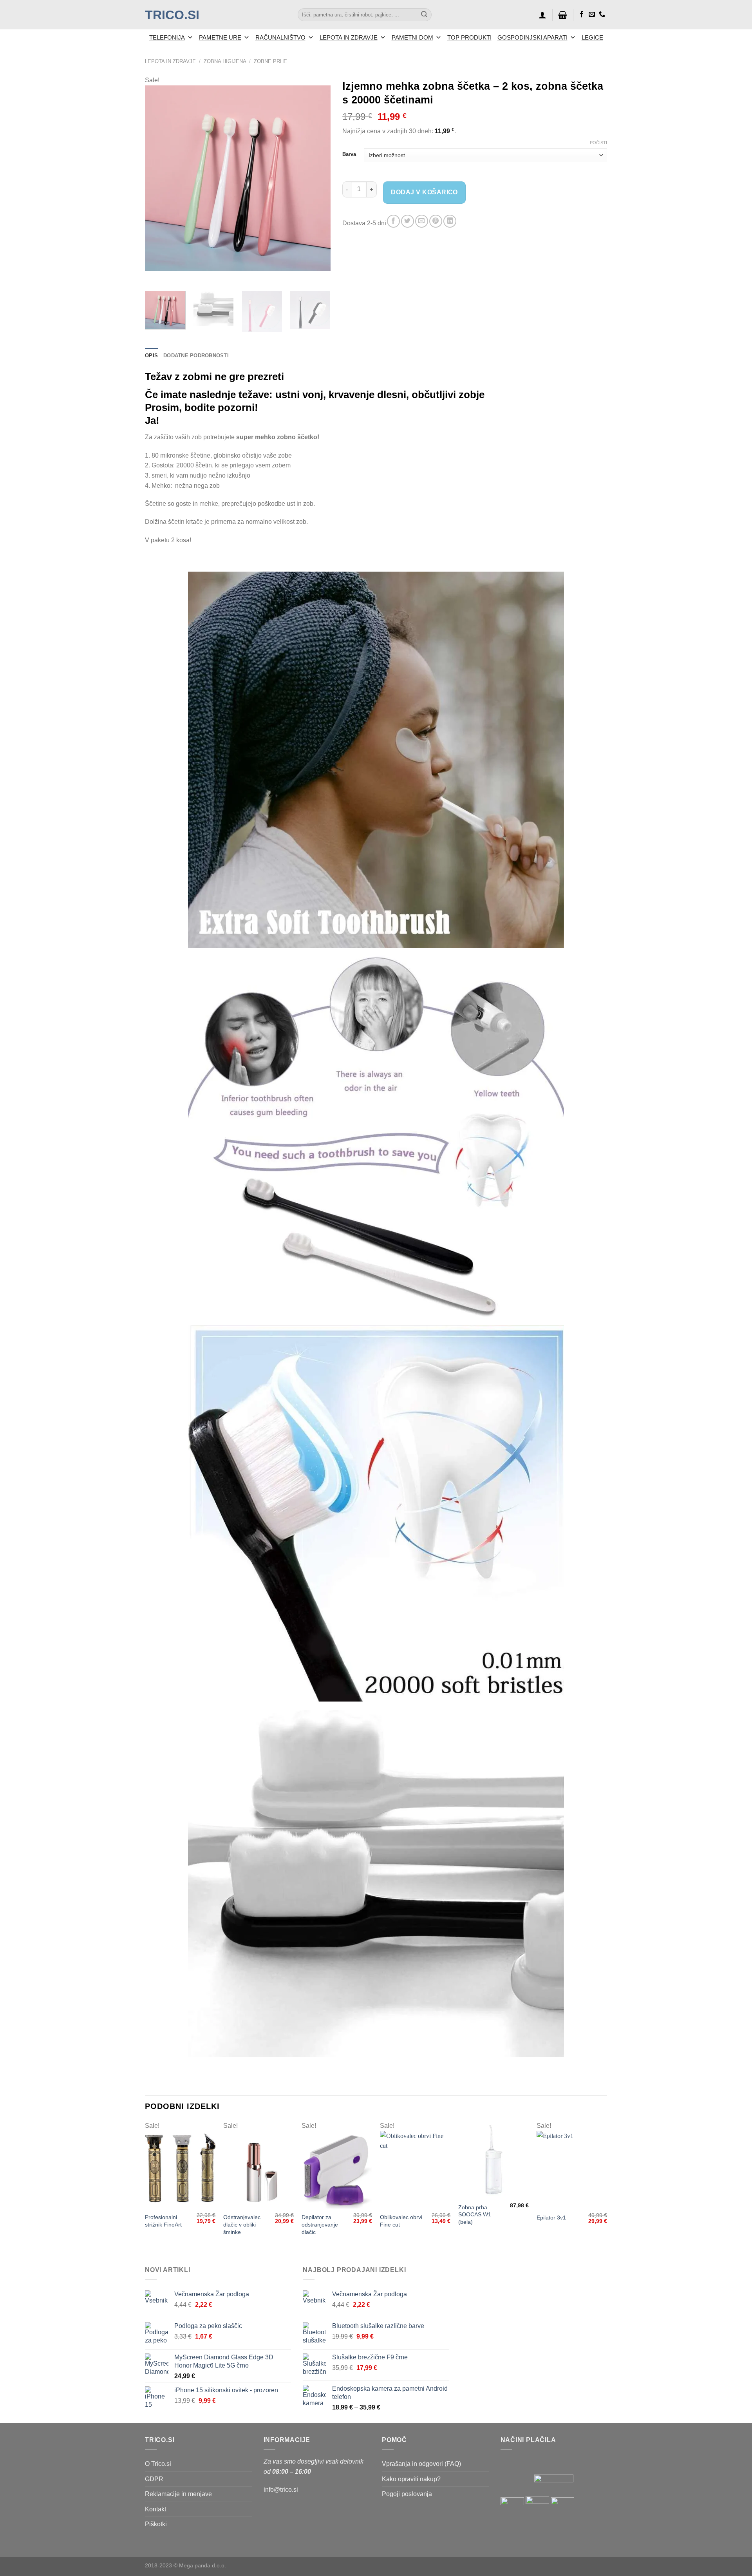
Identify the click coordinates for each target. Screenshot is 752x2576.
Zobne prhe (270, 61)
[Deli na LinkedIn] (450, 221)
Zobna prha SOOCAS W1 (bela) (475, 2215)
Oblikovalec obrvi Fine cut (401, 2221)
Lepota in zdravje (349, 37)
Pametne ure (220, 37)
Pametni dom (412, 37)
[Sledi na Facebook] (582, 14)
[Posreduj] (424, 15)
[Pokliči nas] (602, 14)
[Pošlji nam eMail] (592, 14)
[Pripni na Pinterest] (436, 221)
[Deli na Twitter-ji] (408, 221)
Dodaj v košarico (424, 192)
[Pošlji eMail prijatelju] (422, 221)
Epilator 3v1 (551, 2218)
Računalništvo (280, 37)
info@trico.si (281, 2490)
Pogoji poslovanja (407, 2494)
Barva (349, 154)
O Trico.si (158, 2464)
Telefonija (167, 37)
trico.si (172, 15)
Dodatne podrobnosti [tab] (196, 356)
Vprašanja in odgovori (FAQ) (421, 2464)
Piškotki (156, 2524)
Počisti (598, 143)
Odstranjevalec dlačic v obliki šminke (242, 2224)
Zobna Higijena (225, 61)
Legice (592, 37)
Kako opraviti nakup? (411, 2479)
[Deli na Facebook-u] (393, 221)
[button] (542, 15)
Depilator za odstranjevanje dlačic (320, 2224)
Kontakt (155, 2509)
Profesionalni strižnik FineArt (163, 2221)
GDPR (154, 2479)
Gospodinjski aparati (532, 37)
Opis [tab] (151, 356)
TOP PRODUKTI (469, 37)
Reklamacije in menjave (178, 2494)
